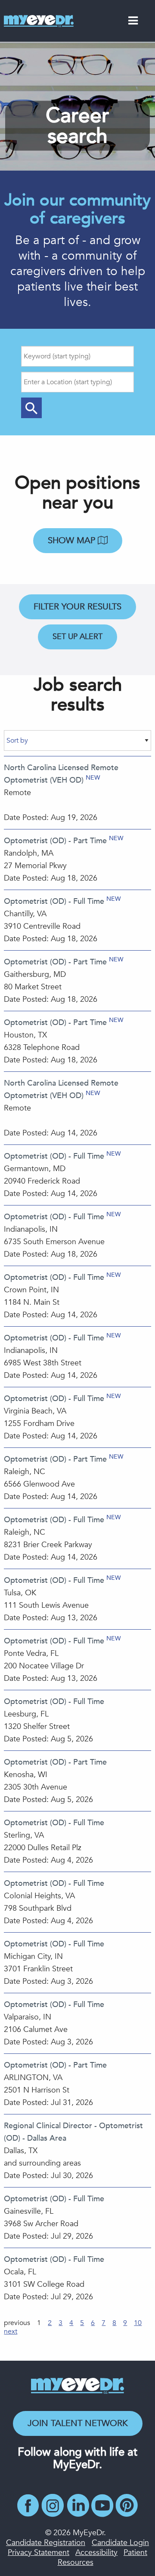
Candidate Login (120, 2543)
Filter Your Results (77, 607)
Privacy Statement (39, 2553)
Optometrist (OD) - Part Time (55, 841)
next (11, 2331)
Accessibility (96, 2553)
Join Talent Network (78, 2423)
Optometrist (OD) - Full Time (54, 901)
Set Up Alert (77, 637)
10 (138, 2323)
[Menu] (133, 22)
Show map (73, 540)
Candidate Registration (46, 2543)
